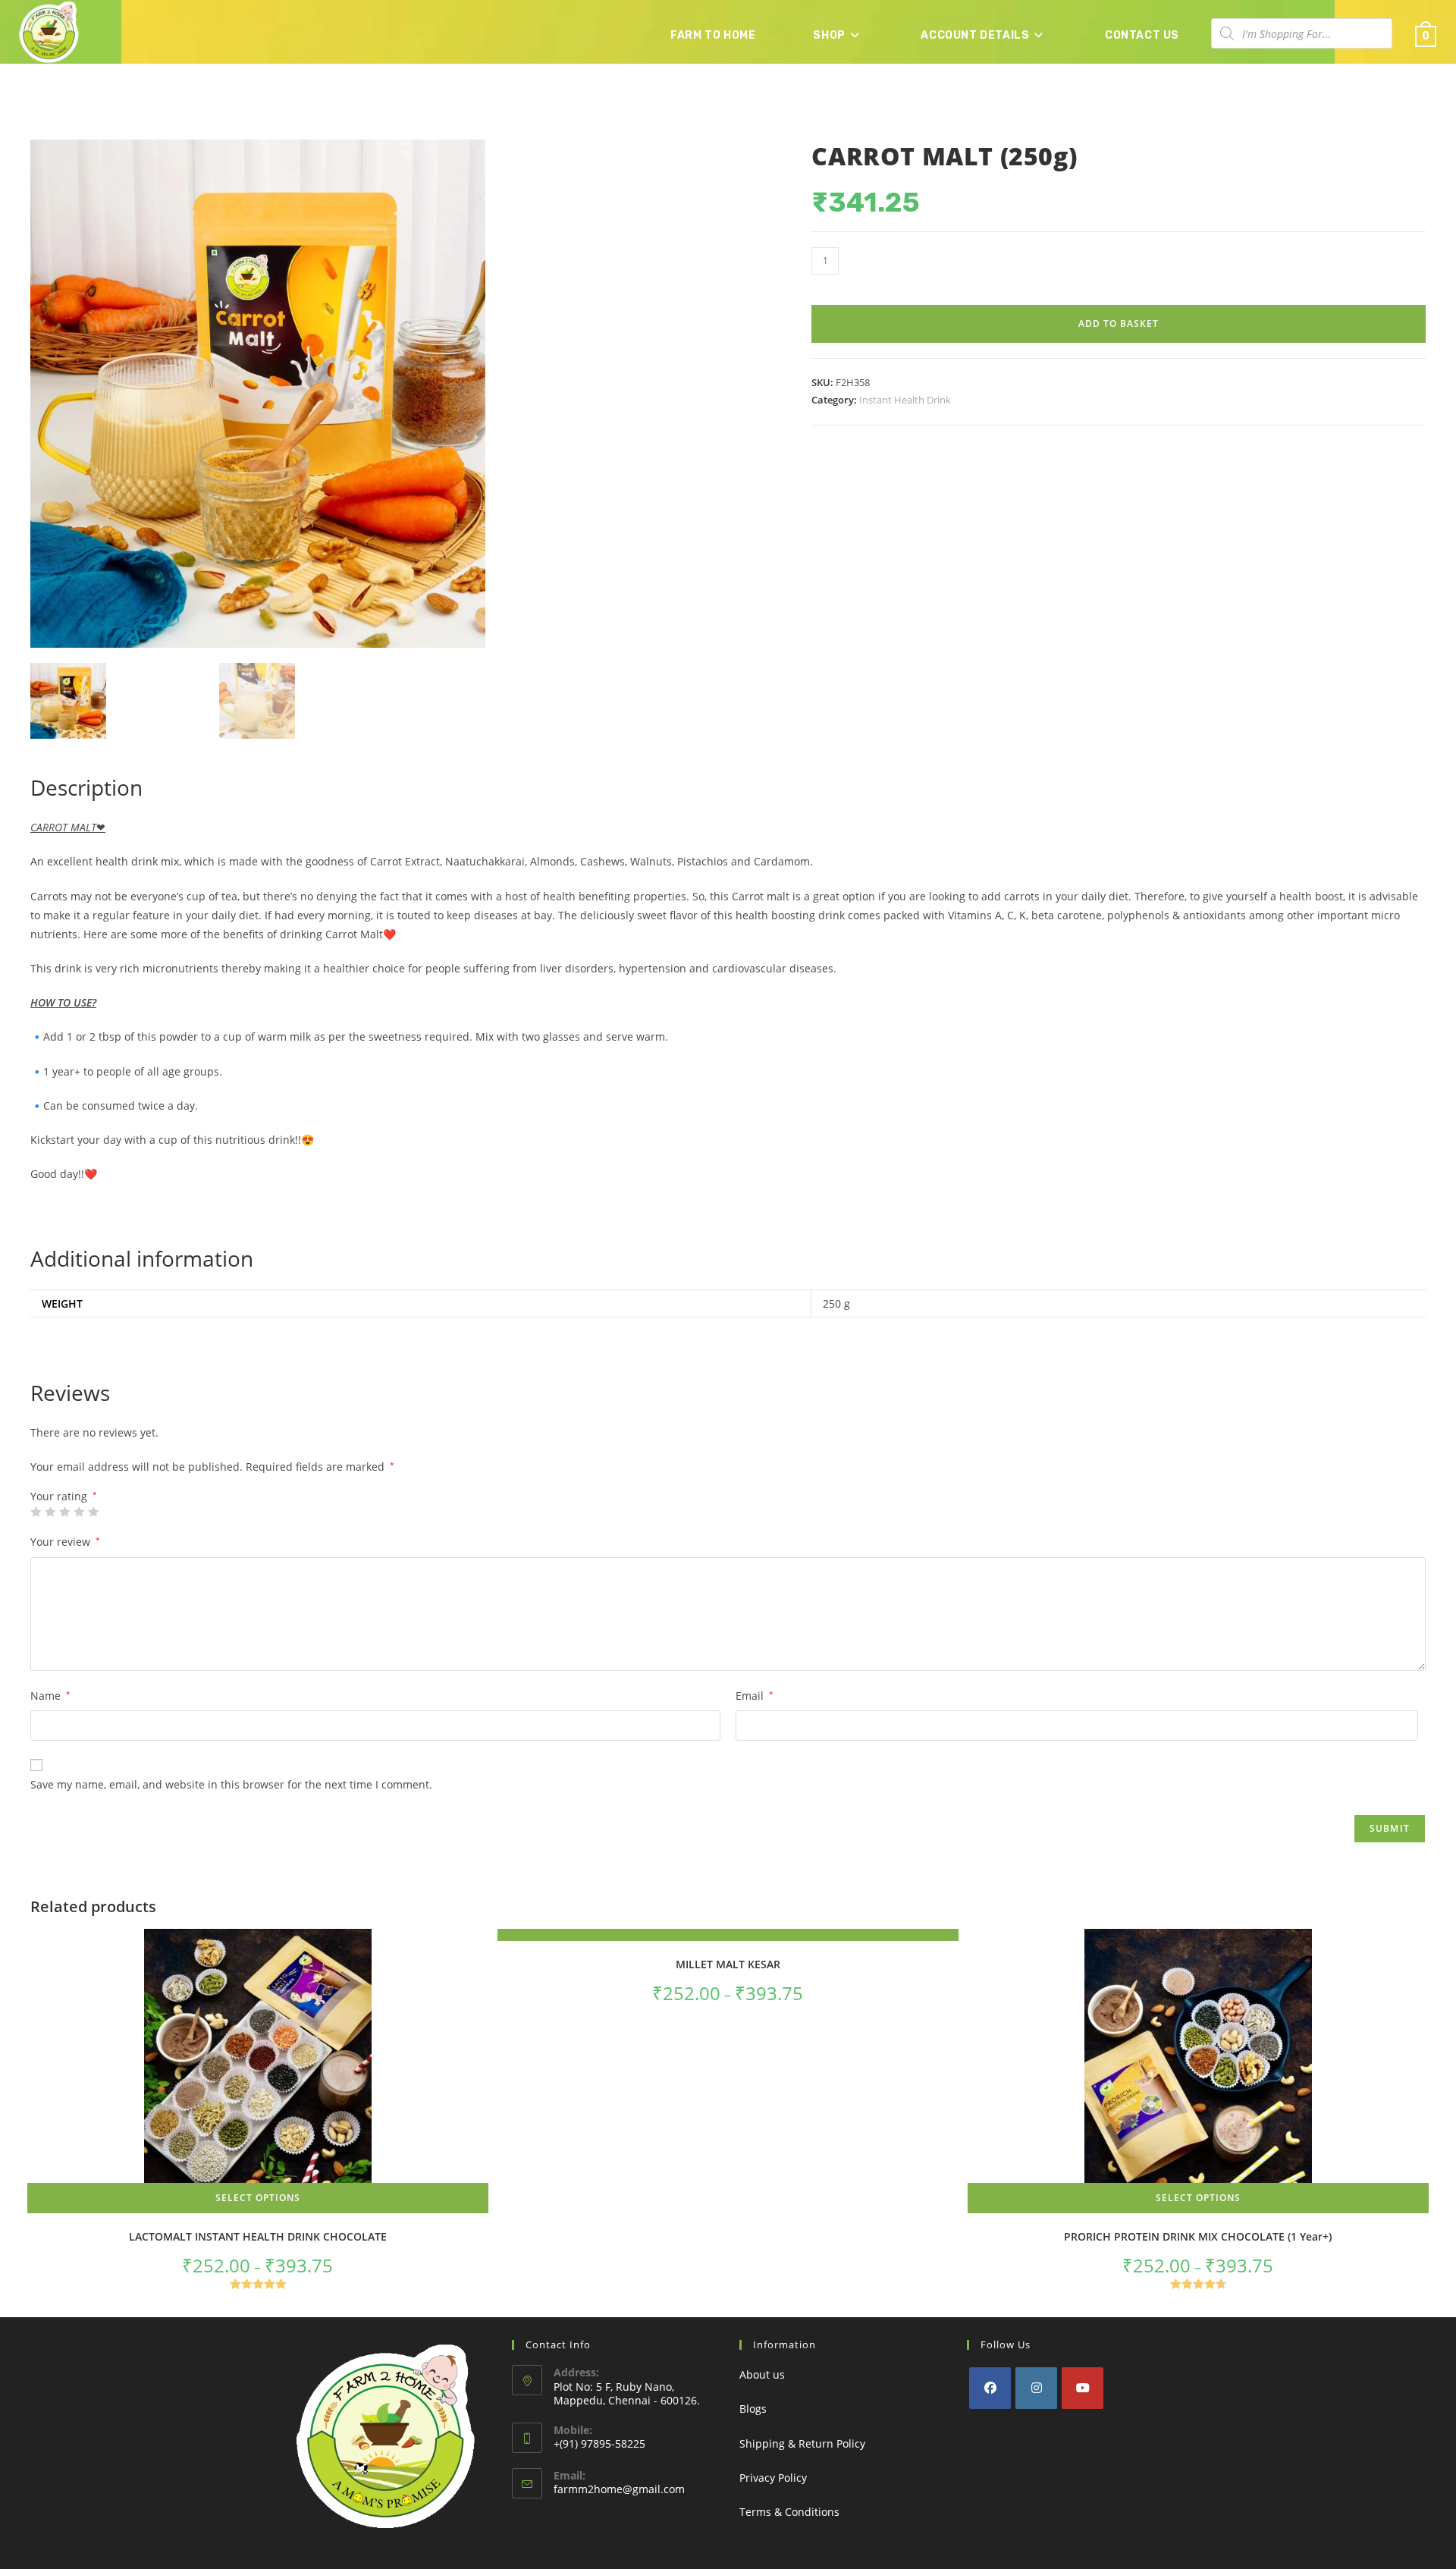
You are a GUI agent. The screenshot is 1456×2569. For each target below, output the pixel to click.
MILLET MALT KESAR (728, 1964)
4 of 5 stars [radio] (79, 1512)
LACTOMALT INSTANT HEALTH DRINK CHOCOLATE (258, 2236)
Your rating (64, 1496)
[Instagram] (1036, 2388)
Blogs (753, 2409)
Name (50, 1696)
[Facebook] (990, 2388)
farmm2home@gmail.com (619, 2489)
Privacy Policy (773, 2478)
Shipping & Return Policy (802, 2443)
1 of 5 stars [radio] (36, 1512)
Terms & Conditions (789, 2512)
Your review (65, 1542)
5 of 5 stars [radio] (93, 1512)
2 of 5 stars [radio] (50, 1512)
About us (762, 2374)
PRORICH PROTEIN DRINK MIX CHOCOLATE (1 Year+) (1198, 2236)
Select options (258, 2198)
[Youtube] (1083, 2388)
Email (755, 1696)
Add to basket (1119, 323)
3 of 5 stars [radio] (64, 1512)
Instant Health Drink (905, 400)
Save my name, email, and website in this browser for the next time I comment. (231, 1784)
